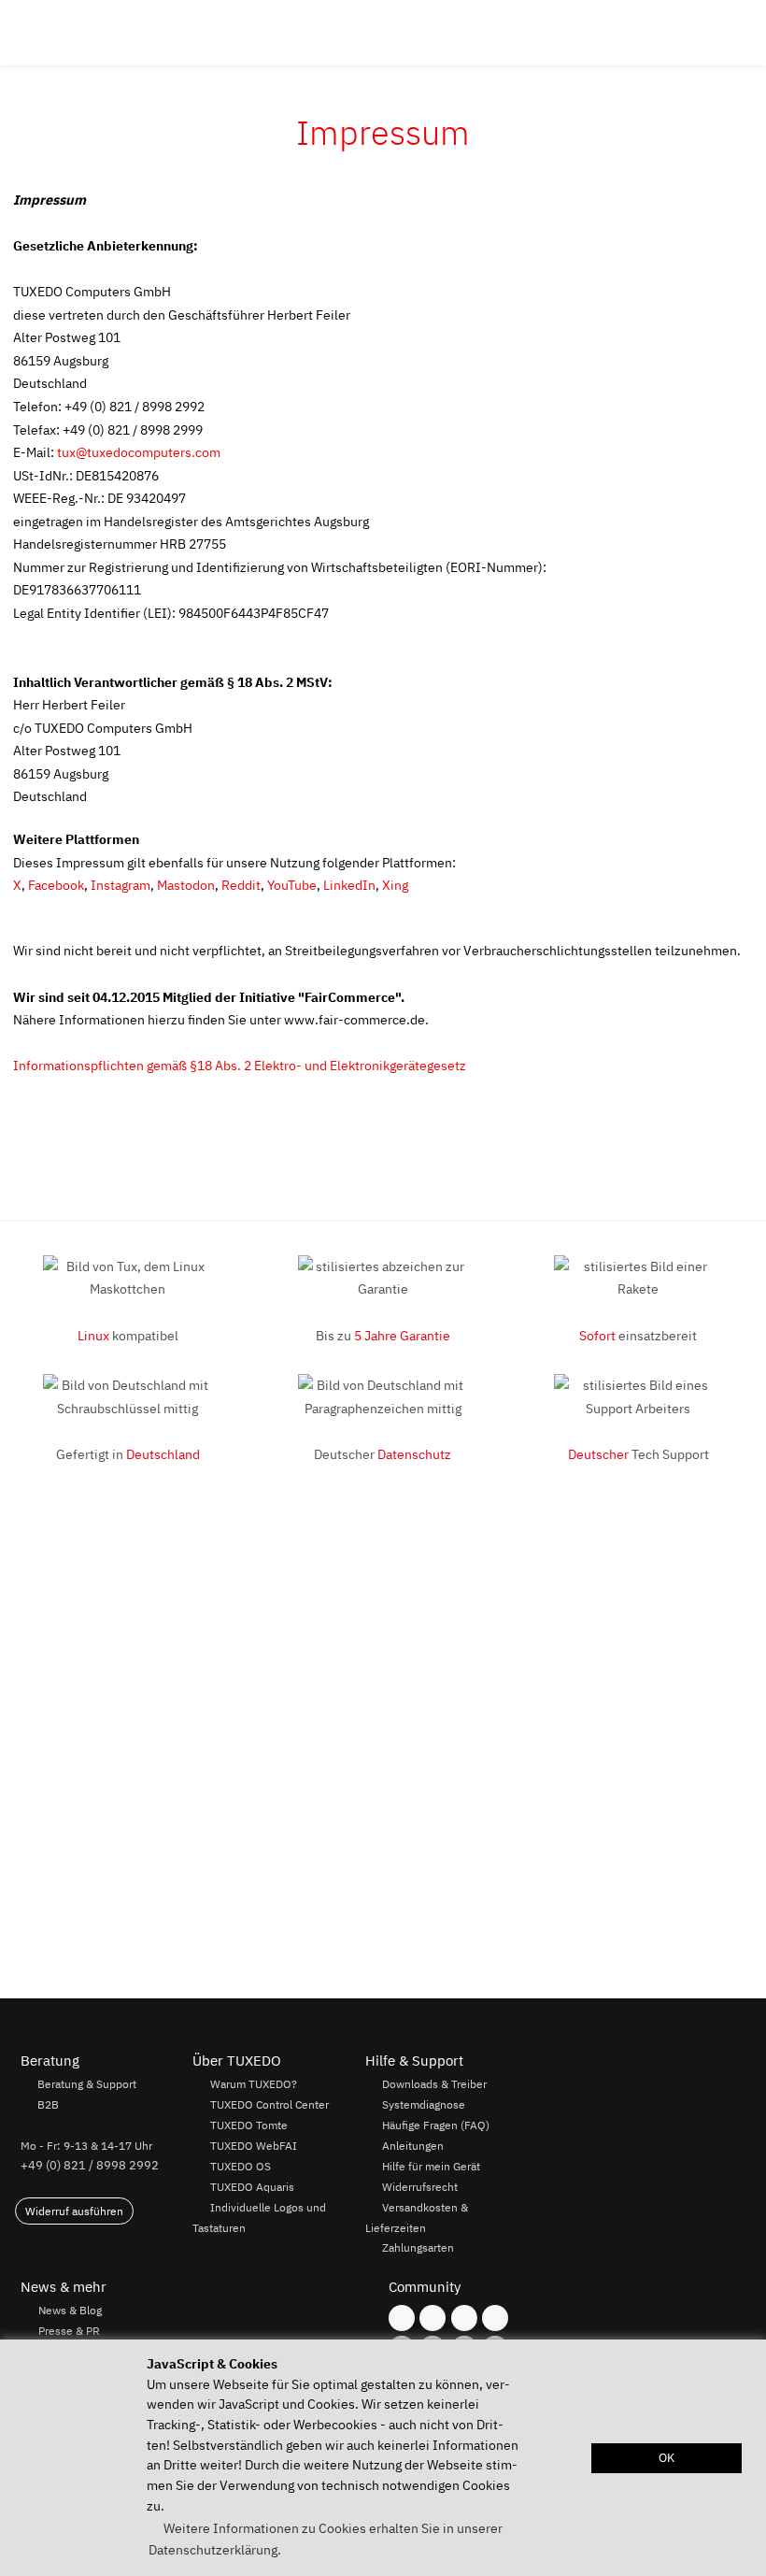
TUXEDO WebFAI (254, 2145)
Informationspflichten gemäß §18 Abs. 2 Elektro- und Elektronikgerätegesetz (240, 1065)
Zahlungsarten (418, 2247)
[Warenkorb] (719, 33)
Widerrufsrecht (420, 2186)
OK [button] (667, 2458)
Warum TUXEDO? (254, 2083)
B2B (48, 2104)
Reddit (241, 885)
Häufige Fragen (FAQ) (436, 2125)
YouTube (292, 885)
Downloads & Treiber (434, 2083)
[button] (745, 33)
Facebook (56, 885)
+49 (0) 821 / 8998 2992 (90, 2165)
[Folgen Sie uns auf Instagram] (433, 2318)
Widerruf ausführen (74, 2211)
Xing (395, 885)
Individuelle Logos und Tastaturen (259, 2217)
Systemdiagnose (424, 2104)
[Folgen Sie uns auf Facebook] (402, 2318)
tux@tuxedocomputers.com (139, 452)
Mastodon (186, 885)
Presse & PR (69, 2330)
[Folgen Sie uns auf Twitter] (495, 2318)
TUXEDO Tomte (249, 2125)
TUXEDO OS (241, 2166)
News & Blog (70, 2310)
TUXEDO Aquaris (252, 2186)
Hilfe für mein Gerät (431, 2166)
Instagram (121, 885)
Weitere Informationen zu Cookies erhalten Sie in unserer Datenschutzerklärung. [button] (326, 2539)
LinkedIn (349, 885)
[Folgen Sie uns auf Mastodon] (464, 2318)
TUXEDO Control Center (270, 2104)
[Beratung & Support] (687, 33)
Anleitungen (413, 2145)
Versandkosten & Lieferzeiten (417, 2217)
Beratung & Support (87, 2083)
